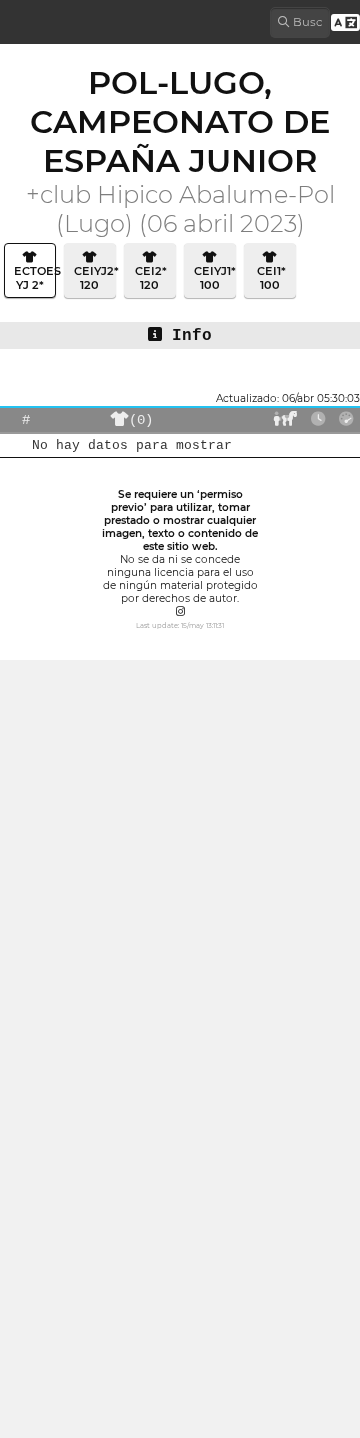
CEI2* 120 (149, 278)
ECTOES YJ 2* (33, 278)
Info (187, 336)
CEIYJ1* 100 (213, 278)
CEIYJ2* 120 (93, 278)
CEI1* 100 (270, 278)
